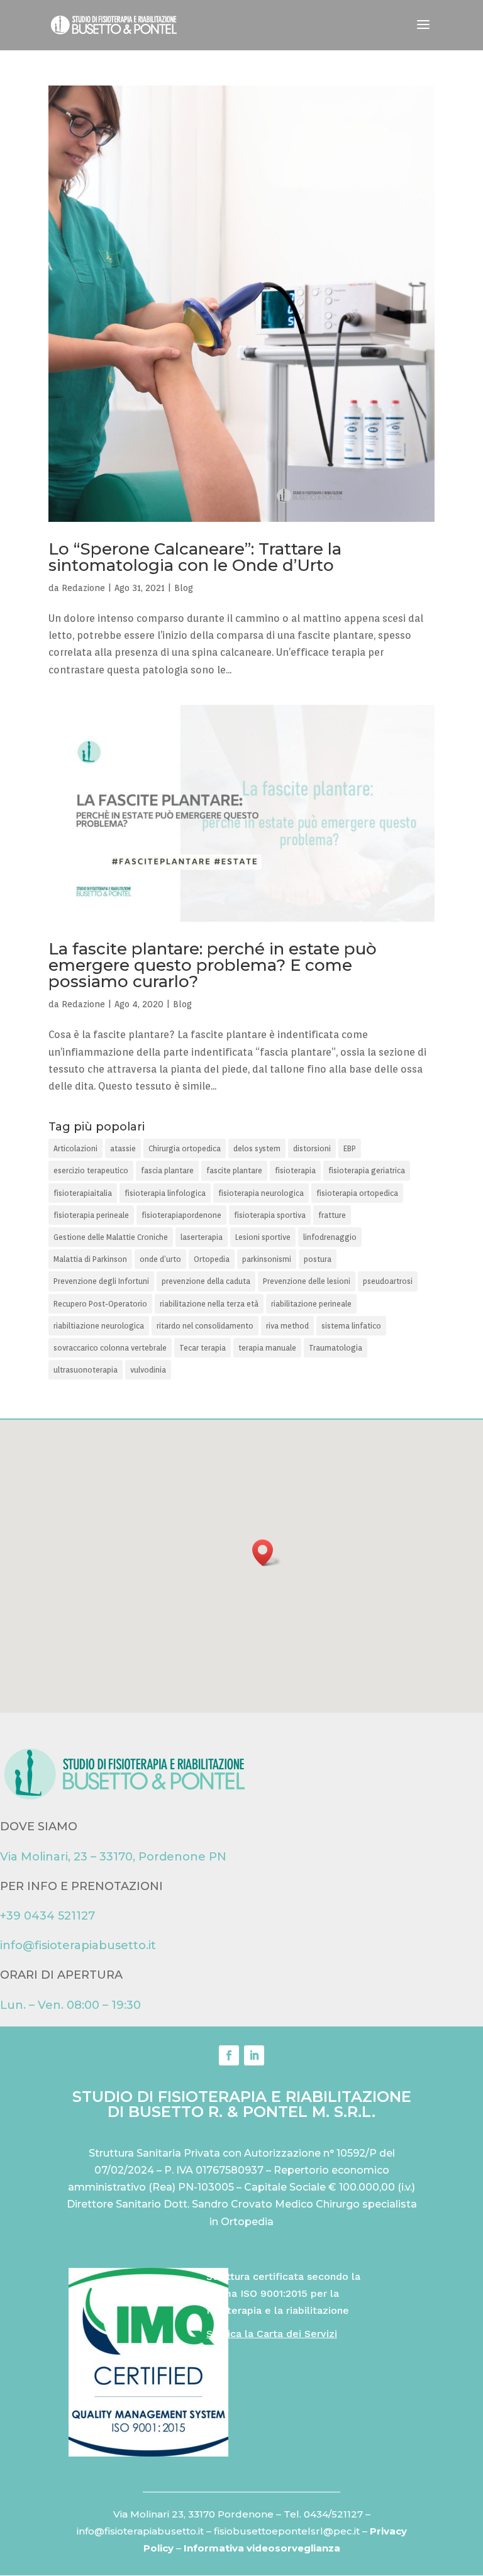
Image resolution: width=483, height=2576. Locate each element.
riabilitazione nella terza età (209, 1304)
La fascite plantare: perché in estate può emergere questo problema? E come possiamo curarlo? (213, 965)
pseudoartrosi (388, 1281)
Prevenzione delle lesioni (307, 1281)
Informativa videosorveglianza (262, 2548)
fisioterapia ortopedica (357, 1193)
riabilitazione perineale (311, 1304)
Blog (184, 588)
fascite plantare (234, 1170)
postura (318, 1259)
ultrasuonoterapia (86, 1370)
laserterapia (202, 1237)
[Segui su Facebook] (229, 2055)
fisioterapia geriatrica (367, 1170)
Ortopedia (212, 1259)
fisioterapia (295, 1170)
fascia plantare (167, 1170)
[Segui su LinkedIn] (254, 2055)
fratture (332, 1215)
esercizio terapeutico (91, 1170)
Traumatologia (336, 1348)
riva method (287, 1326)
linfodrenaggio (330, 1237)
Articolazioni (75, 1148)
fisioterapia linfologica (165, 1193)
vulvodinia (148, 1370)
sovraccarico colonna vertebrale (110, 1348)
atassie (123, 1148)
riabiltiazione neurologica (99, 1326)
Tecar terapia (203, 1348)
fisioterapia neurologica (261, 1193)
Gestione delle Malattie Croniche (111, 1237)
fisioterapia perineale (91, 1215)
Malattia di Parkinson (90, 1259)
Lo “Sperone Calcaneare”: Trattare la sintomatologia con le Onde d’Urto (195, 557)
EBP (350, 1148)
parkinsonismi (267, 1259)
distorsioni (312, 1148)
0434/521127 (333, 2514)
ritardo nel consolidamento (205, 1326)
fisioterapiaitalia (83, 1193)
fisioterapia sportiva (270, 1215)
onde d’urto (160, 1259)
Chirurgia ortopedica (185, 1148)
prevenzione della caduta (206, 1281)
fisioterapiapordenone (181, 1215)
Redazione (83, 588)
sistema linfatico (351, 1326)
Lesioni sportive (263, 1237)
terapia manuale (267, 1348)
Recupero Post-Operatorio (100, 1304)
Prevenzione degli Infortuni (101, 1281)
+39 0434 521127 (47, 1916)
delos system (257, 1148)
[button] (267, 1553)
